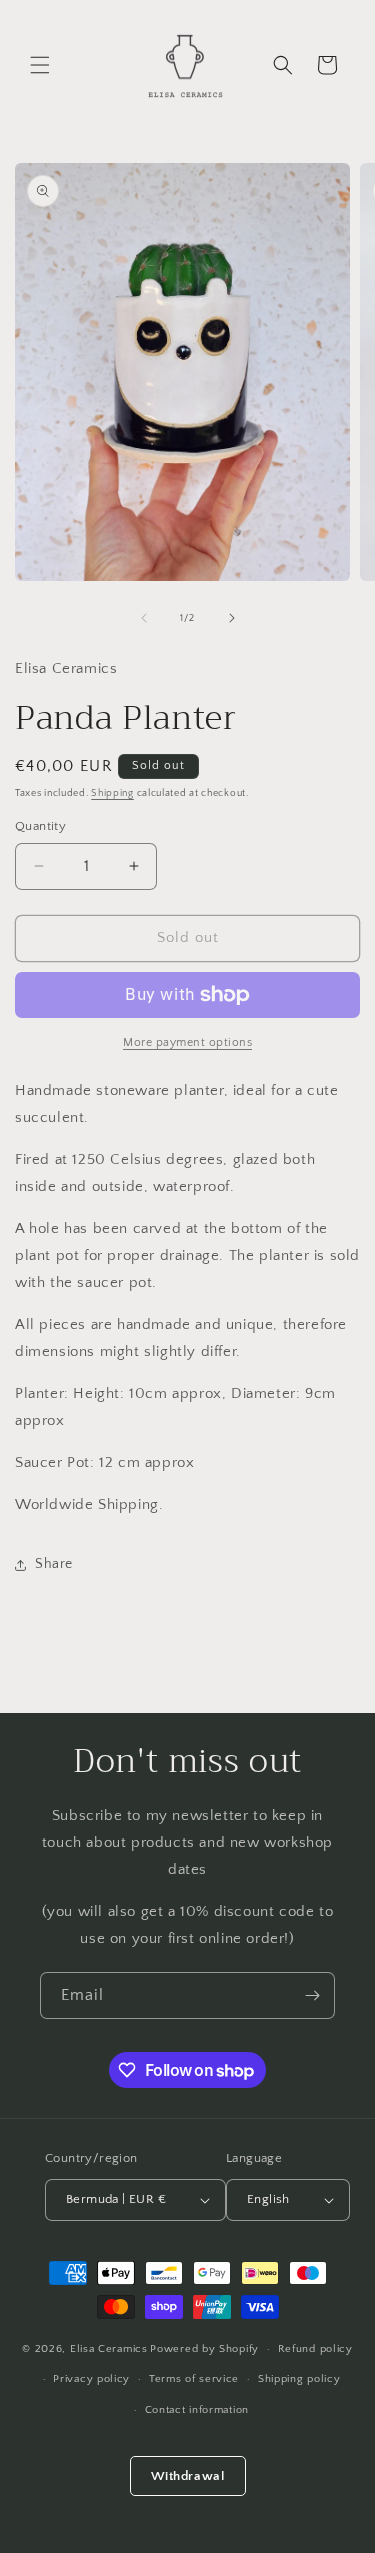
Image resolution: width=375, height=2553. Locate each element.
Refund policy (315, 2349)
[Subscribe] (312, 1995)
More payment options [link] (187, 1042)
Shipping (112, 793)
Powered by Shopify (204, 2349)
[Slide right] (232, 618)
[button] (40, 65)
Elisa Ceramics (109, 2349)
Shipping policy (299, 2379)
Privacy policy (91, 2379)
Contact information (197, 2410)
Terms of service (194, 2379)
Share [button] (54, 1564)
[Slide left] (144, 618)
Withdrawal (188, 2476)
